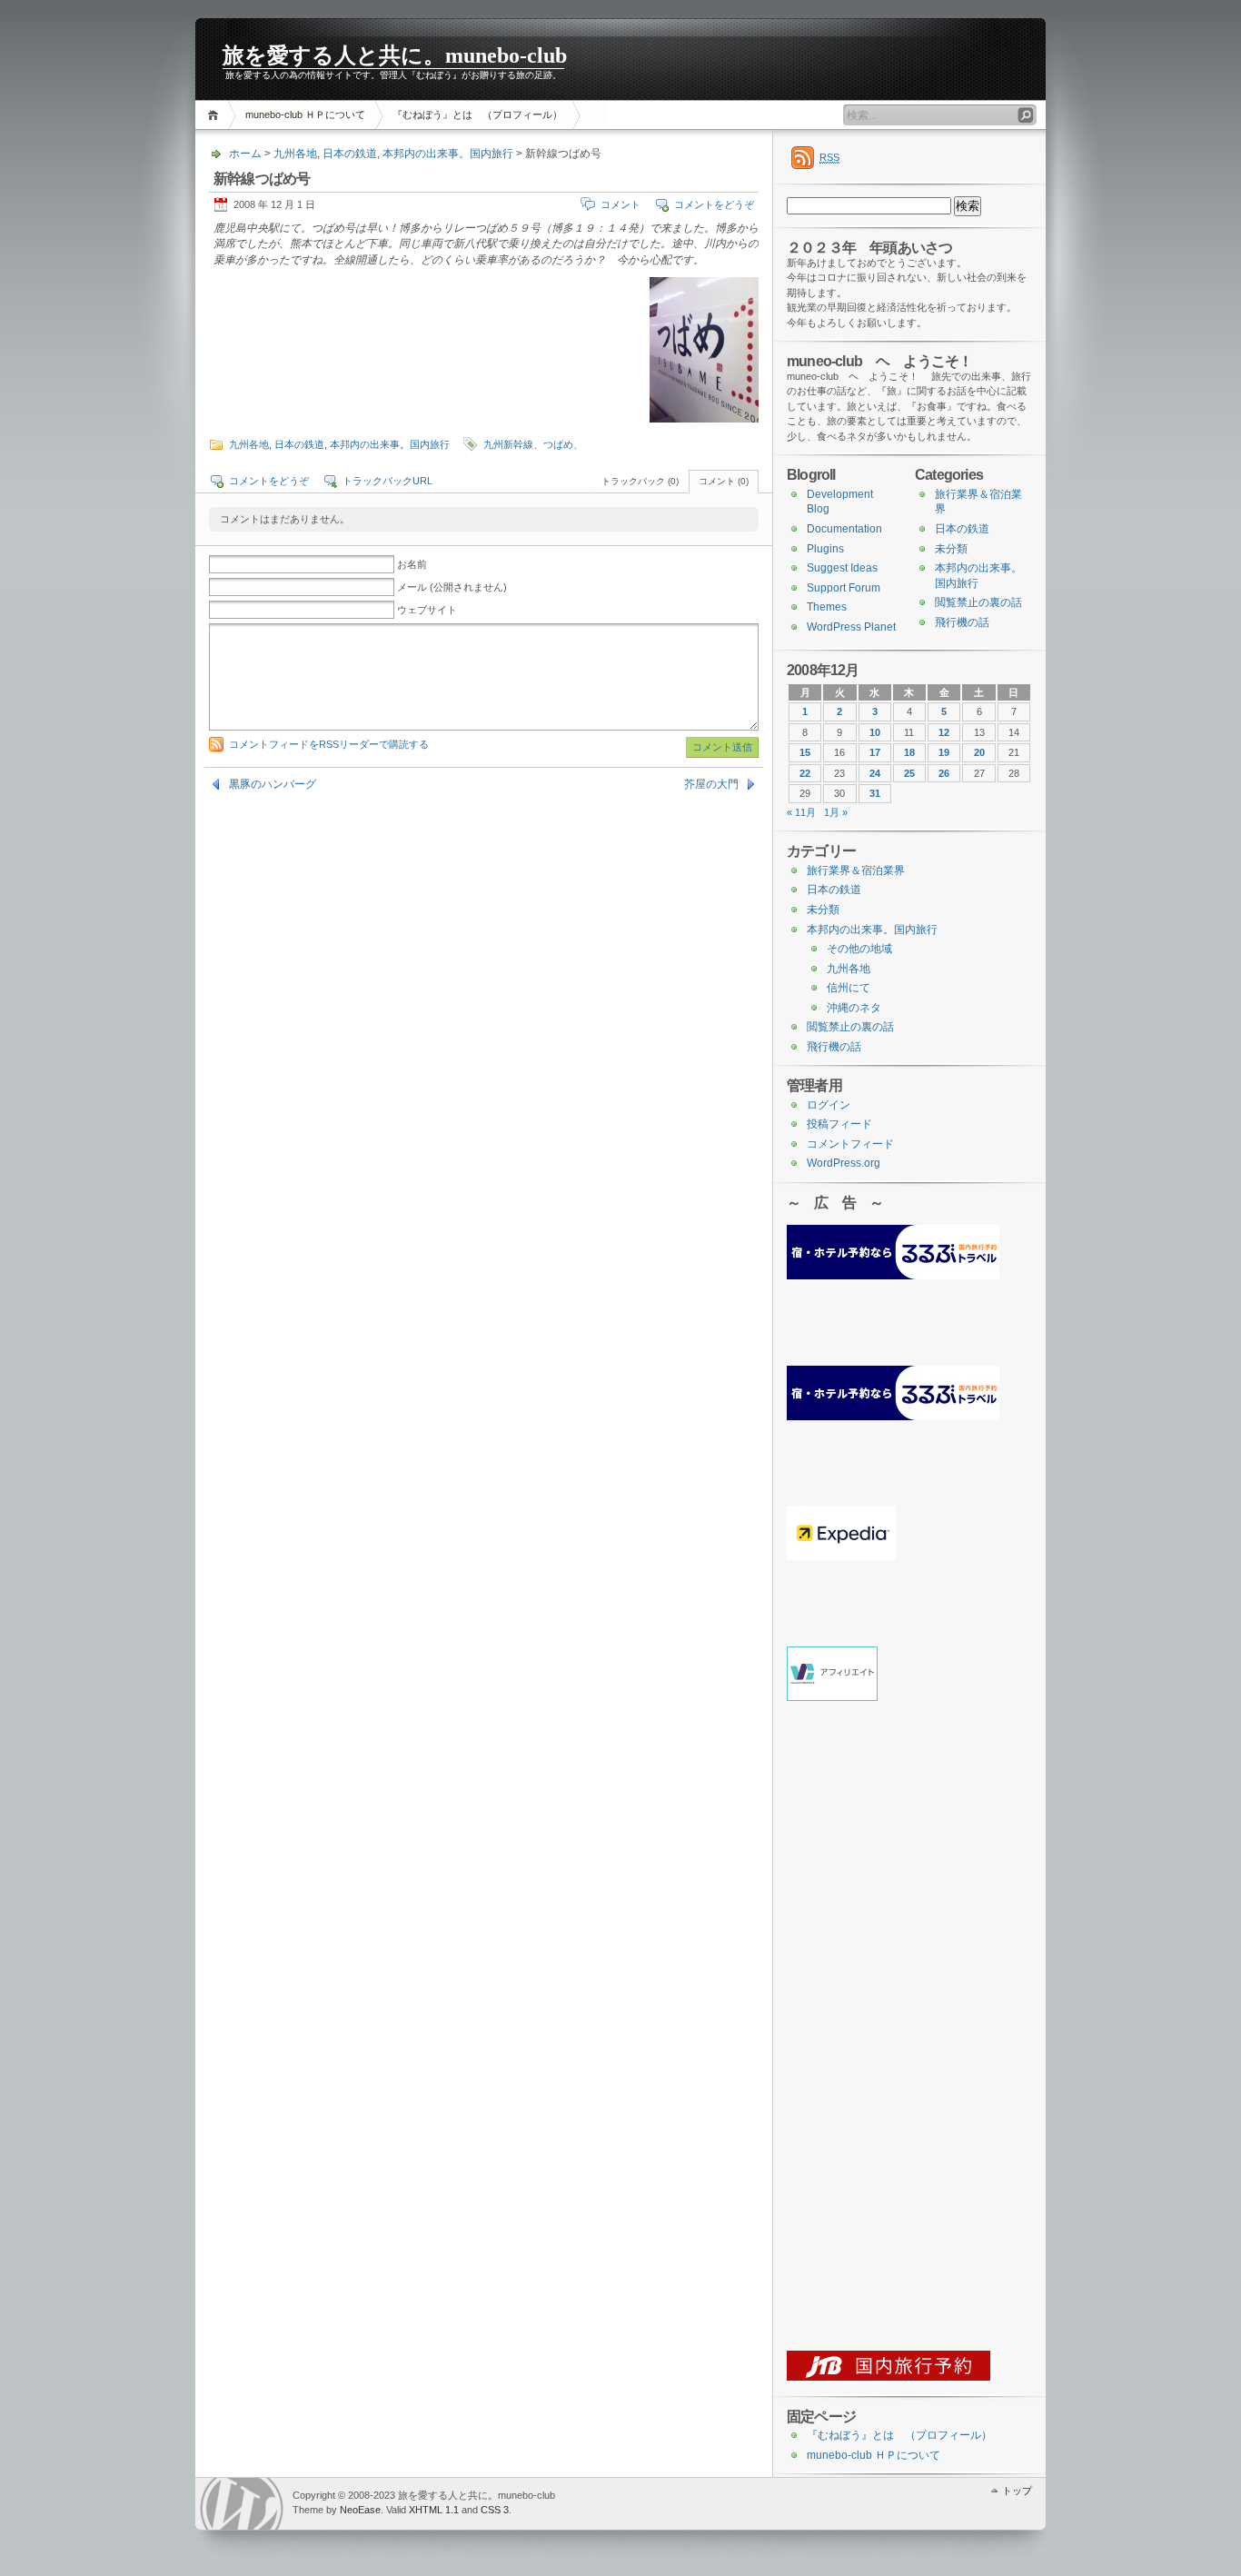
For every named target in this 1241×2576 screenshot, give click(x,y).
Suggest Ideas (842, 568)
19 (944, 752)
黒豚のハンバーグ (273, 784)
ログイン (829, 1105)
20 (979, 752)
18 (909, 752)
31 (875, 793)
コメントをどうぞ (714, 204)
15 (805, 752)
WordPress (242, 2504)
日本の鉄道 (350, 154)
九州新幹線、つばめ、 (533, 444)
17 (875, 752)
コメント (620, 204)
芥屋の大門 (711, 784)
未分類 (951, 549)
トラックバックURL (387, 481)
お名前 (412, 564)
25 (909, 773)
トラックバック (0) (640, 481)
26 (944, 773)
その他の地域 (859, 949)
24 (875, 773)
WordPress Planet (851, 627)
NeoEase (360, 2510)
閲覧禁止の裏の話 (978, 602)
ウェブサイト (427, 610)
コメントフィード (850, 1144)
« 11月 (801, 812)
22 (805, 773)
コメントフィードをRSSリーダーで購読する (329, 744)
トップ (1017, 2491)
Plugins (825, 549)
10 (875, 732)
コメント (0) (724, 481)
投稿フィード (839, 1124)
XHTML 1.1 (434, 2510)
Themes (827, 607)
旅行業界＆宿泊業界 (856, 870)
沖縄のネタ (854, 1008)
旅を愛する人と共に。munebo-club (395, 55)
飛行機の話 (962, 622)
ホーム (216, 115)
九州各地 (295, 154)
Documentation (844, 529)
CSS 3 (495, 2510)
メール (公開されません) (452, 587)
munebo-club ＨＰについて (305, 114)
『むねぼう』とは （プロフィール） (477, 114)
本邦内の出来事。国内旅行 (448, 154)
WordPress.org (844, 1163)
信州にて (849, 988)
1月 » (836, 812)
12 (944, 732)
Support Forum (844, 588)
